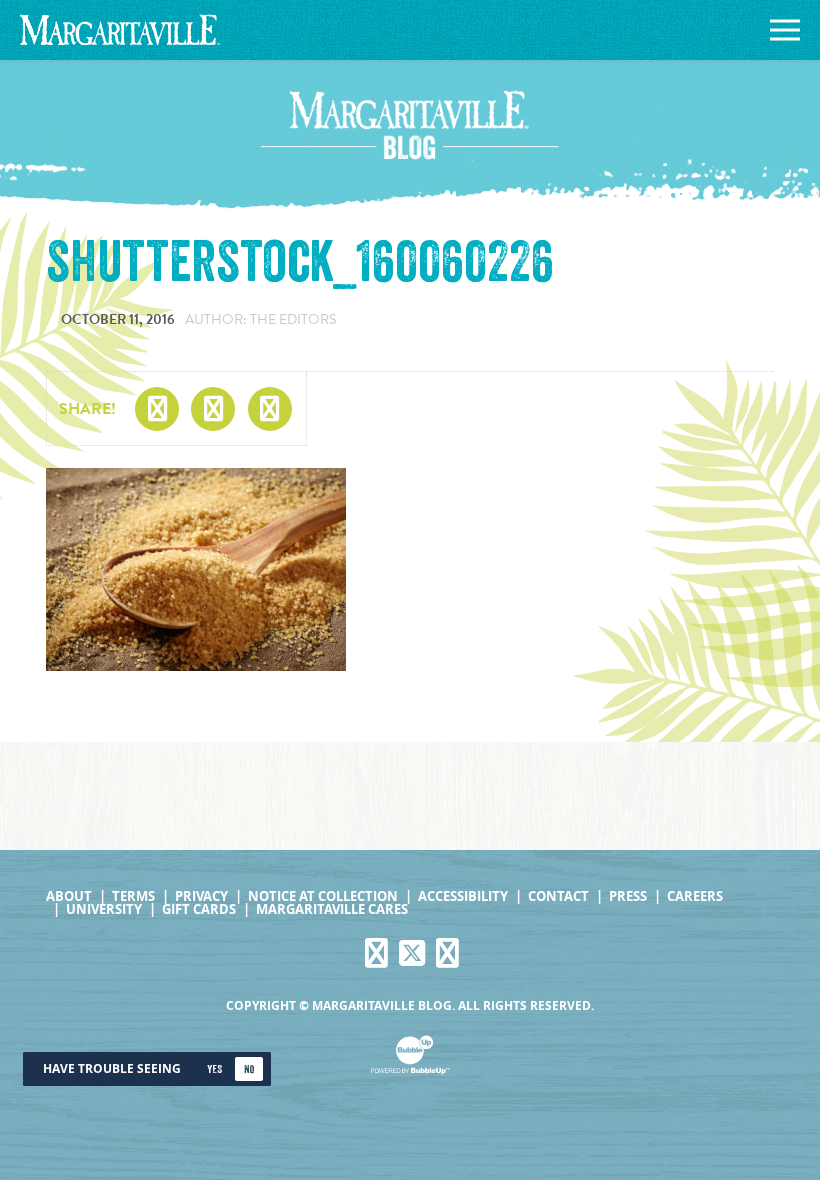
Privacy (201, 896)
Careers (695, 896)
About (69, 896)
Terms (133, 896)
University (104, 909)
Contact (558, 896)
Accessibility (463, 896)
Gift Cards (199, 909)
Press (628, 896)
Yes (214, 1069)
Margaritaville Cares (332, 909)
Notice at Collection (323, 896)
